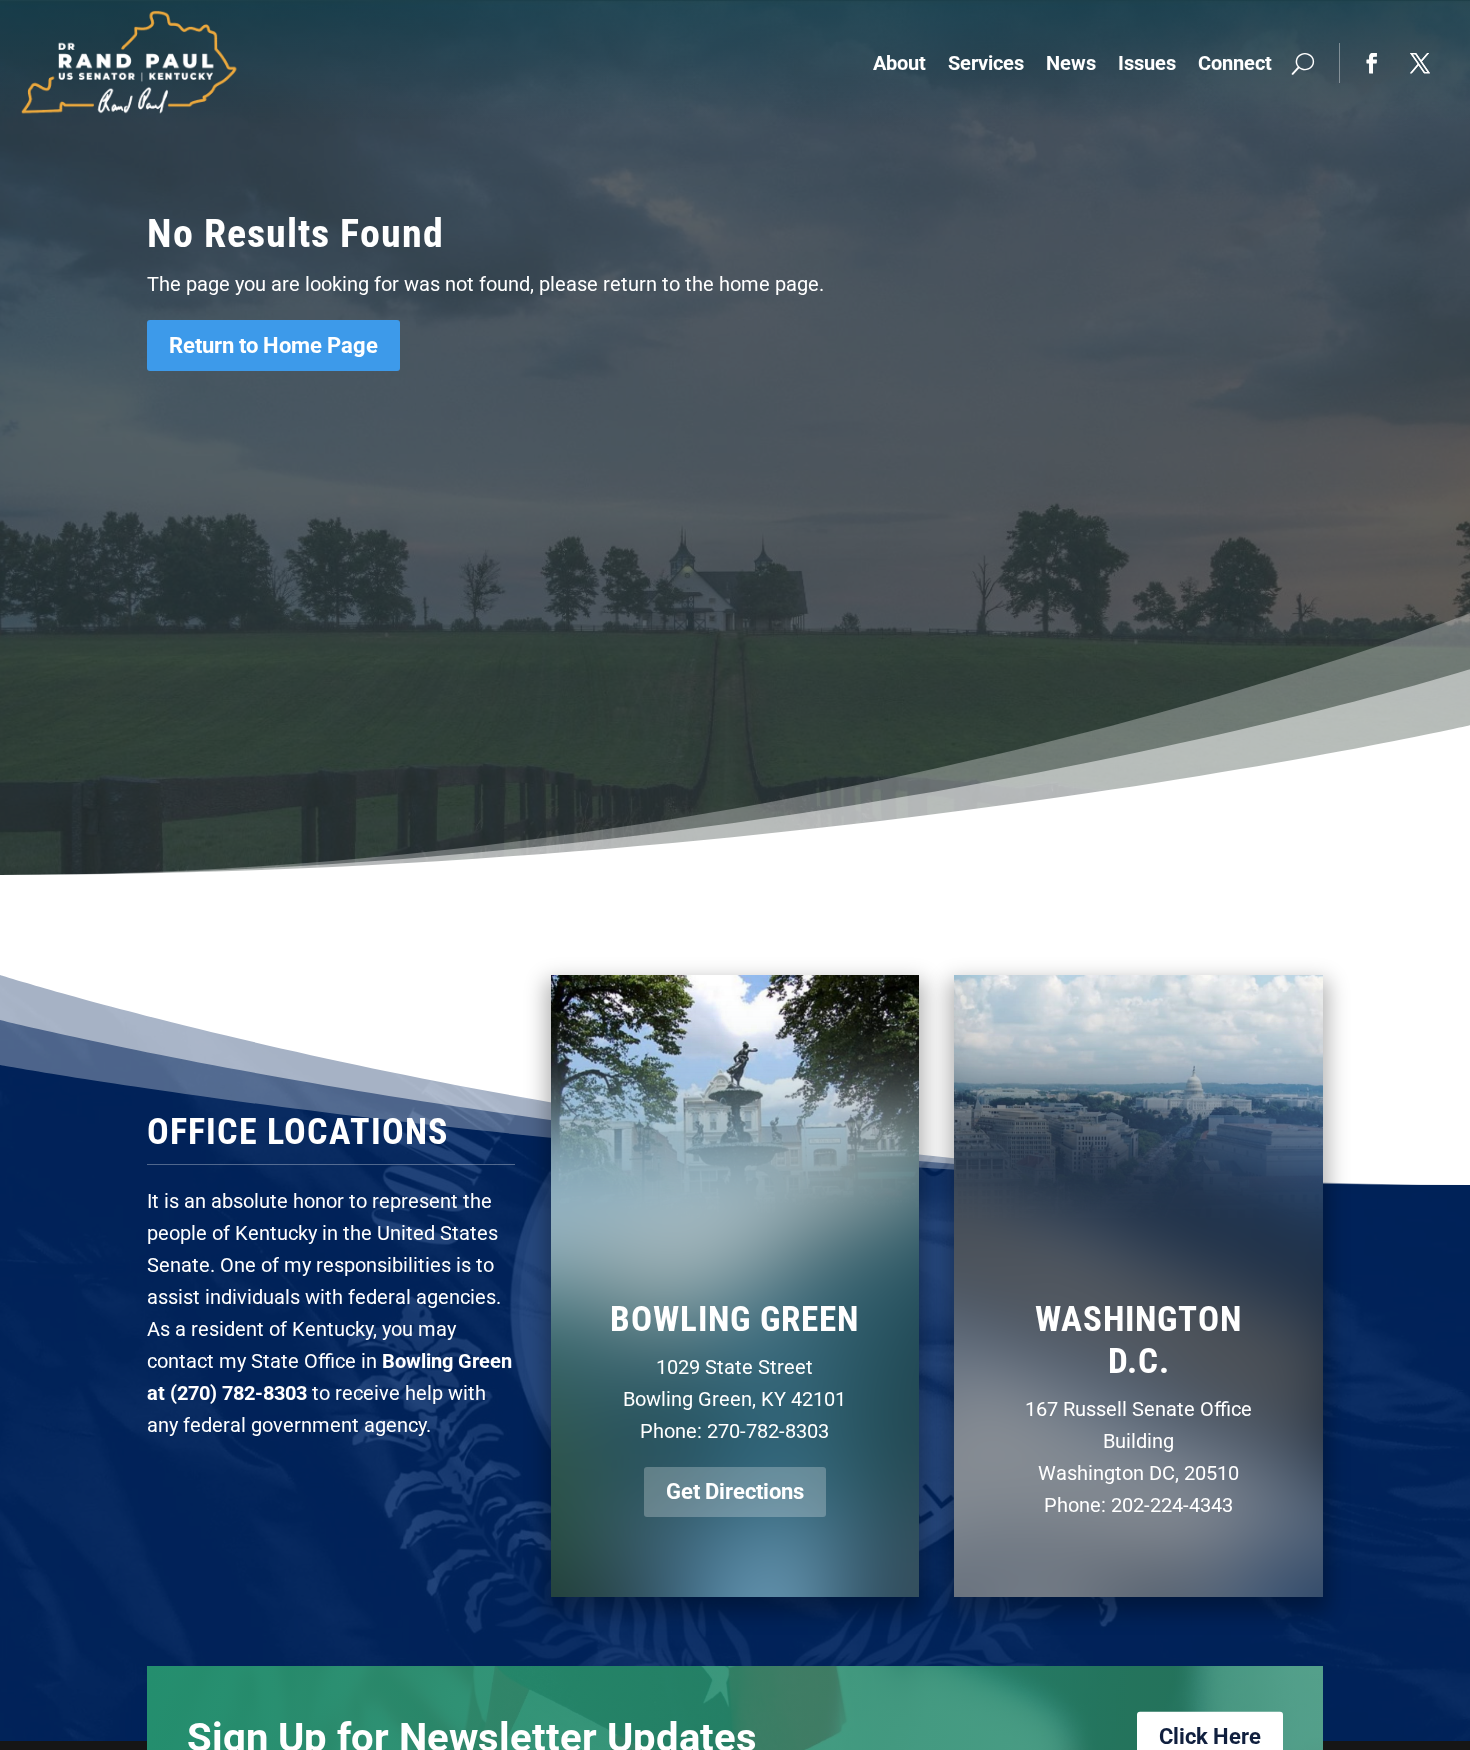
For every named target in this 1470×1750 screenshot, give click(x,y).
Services (986, 63)
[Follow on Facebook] (1372, 63)
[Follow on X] (1420, 63)
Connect (1235, 63)
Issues (1147, 63)
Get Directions (735, 1491)
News (1071, 63)
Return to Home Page (273, 345)
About (899, 63)
